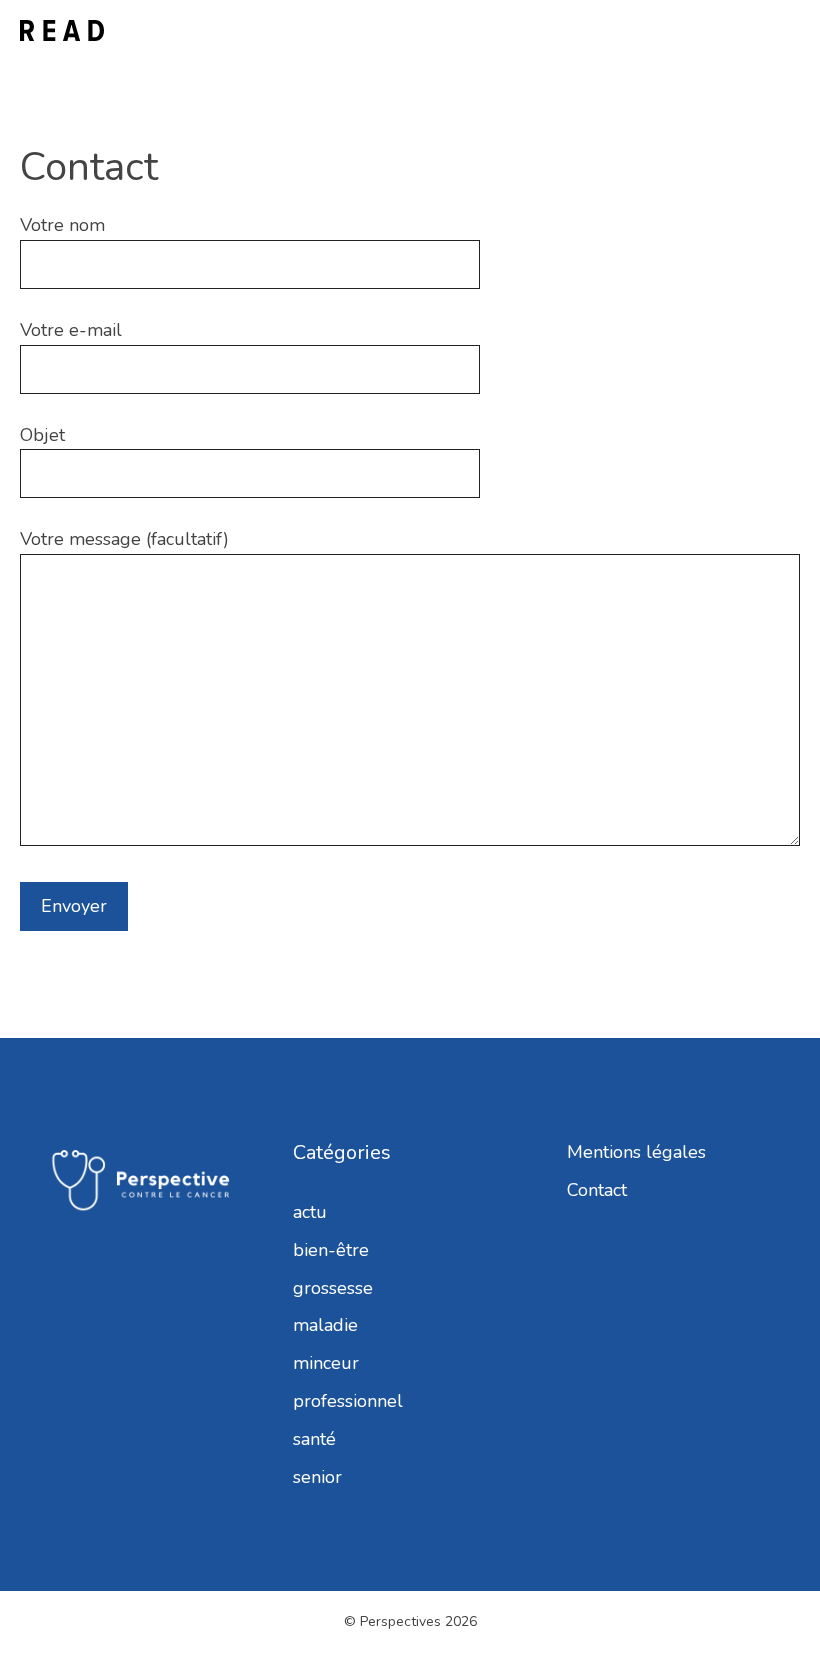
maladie (325, 1325)
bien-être (331, 1250)
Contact (597, 1190)
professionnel (348, 1401)
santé (314, 1439)
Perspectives (400, 1621)
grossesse (333, 1288)
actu (310, 1212)
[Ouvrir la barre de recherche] (726, 30)
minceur (326, 1363)
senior (317, 1477)
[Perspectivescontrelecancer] (62, 30)
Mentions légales (636, 1152)
